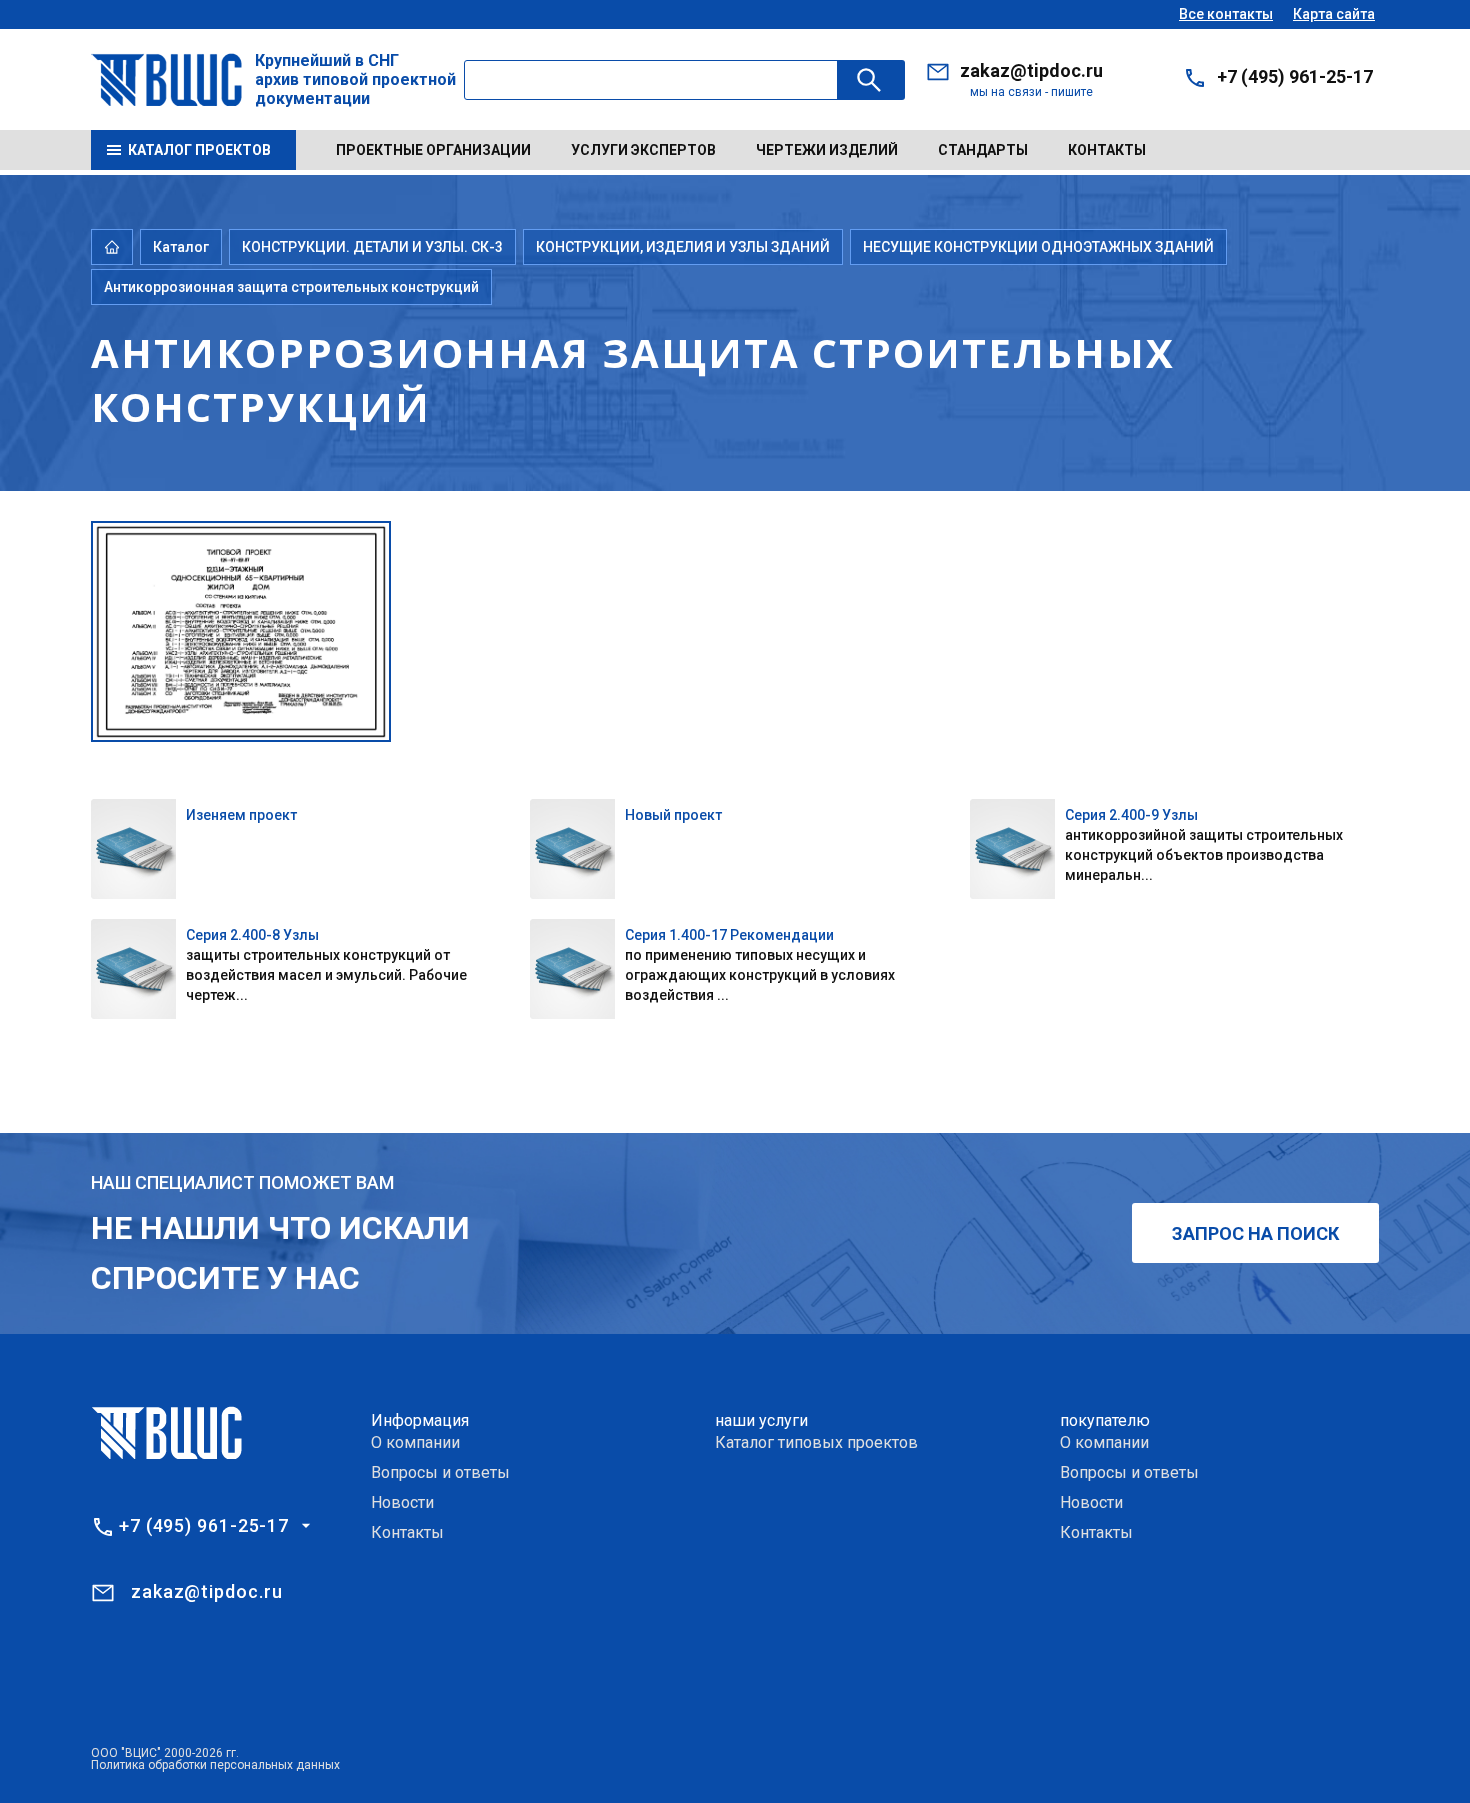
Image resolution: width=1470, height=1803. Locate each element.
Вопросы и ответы (440, 1472)
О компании (415, 1442)
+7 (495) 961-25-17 (1295, 76)
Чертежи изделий (827, 150)
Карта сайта (1334, 14)
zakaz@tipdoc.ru (1031, 70)
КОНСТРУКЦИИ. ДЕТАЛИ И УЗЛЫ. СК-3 (372, 247)
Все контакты (1226, 14)
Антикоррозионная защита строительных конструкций (291, 287)
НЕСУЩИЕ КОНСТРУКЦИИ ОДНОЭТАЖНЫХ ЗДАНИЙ (1038, 247)
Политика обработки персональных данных (215, 1765)
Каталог (181, 247)
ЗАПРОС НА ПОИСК (1255, 1233)
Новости (402, 1502)
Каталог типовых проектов (816, 1442)
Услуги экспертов (643, 150)
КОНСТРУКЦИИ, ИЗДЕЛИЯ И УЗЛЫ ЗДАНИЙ (683, 247)
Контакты (1107, 150)
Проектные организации (433, 150)
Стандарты (983, 150)
